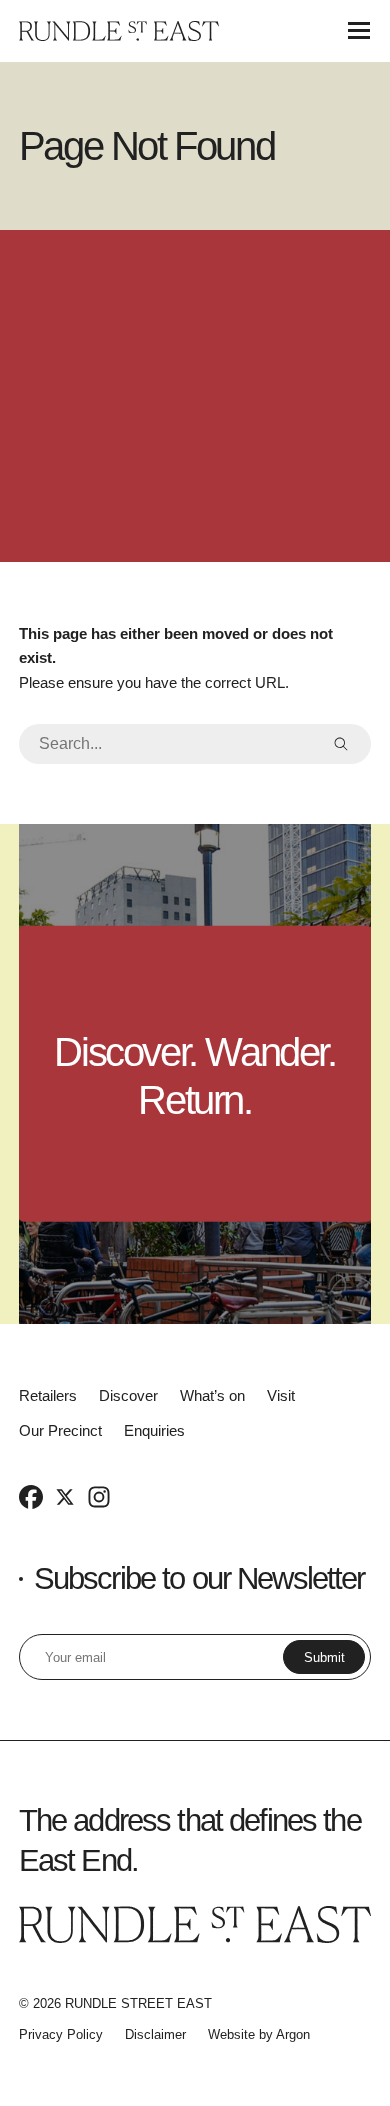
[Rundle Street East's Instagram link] (99, 1496)
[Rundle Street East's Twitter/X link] (65, 1496)
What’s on (212, 1395)
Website (231, 2034)
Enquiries (154, 1430)
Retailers (48, 1395)
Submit (324, 1657)
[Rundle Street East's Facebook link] (31, 1496)
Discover (128, 1395)
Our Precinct (60, 1430)
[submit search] (341, 744)
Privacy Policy (61, 2034)
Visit (281, 1395)
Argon (293, 2034)
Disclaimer (155, 2034)
